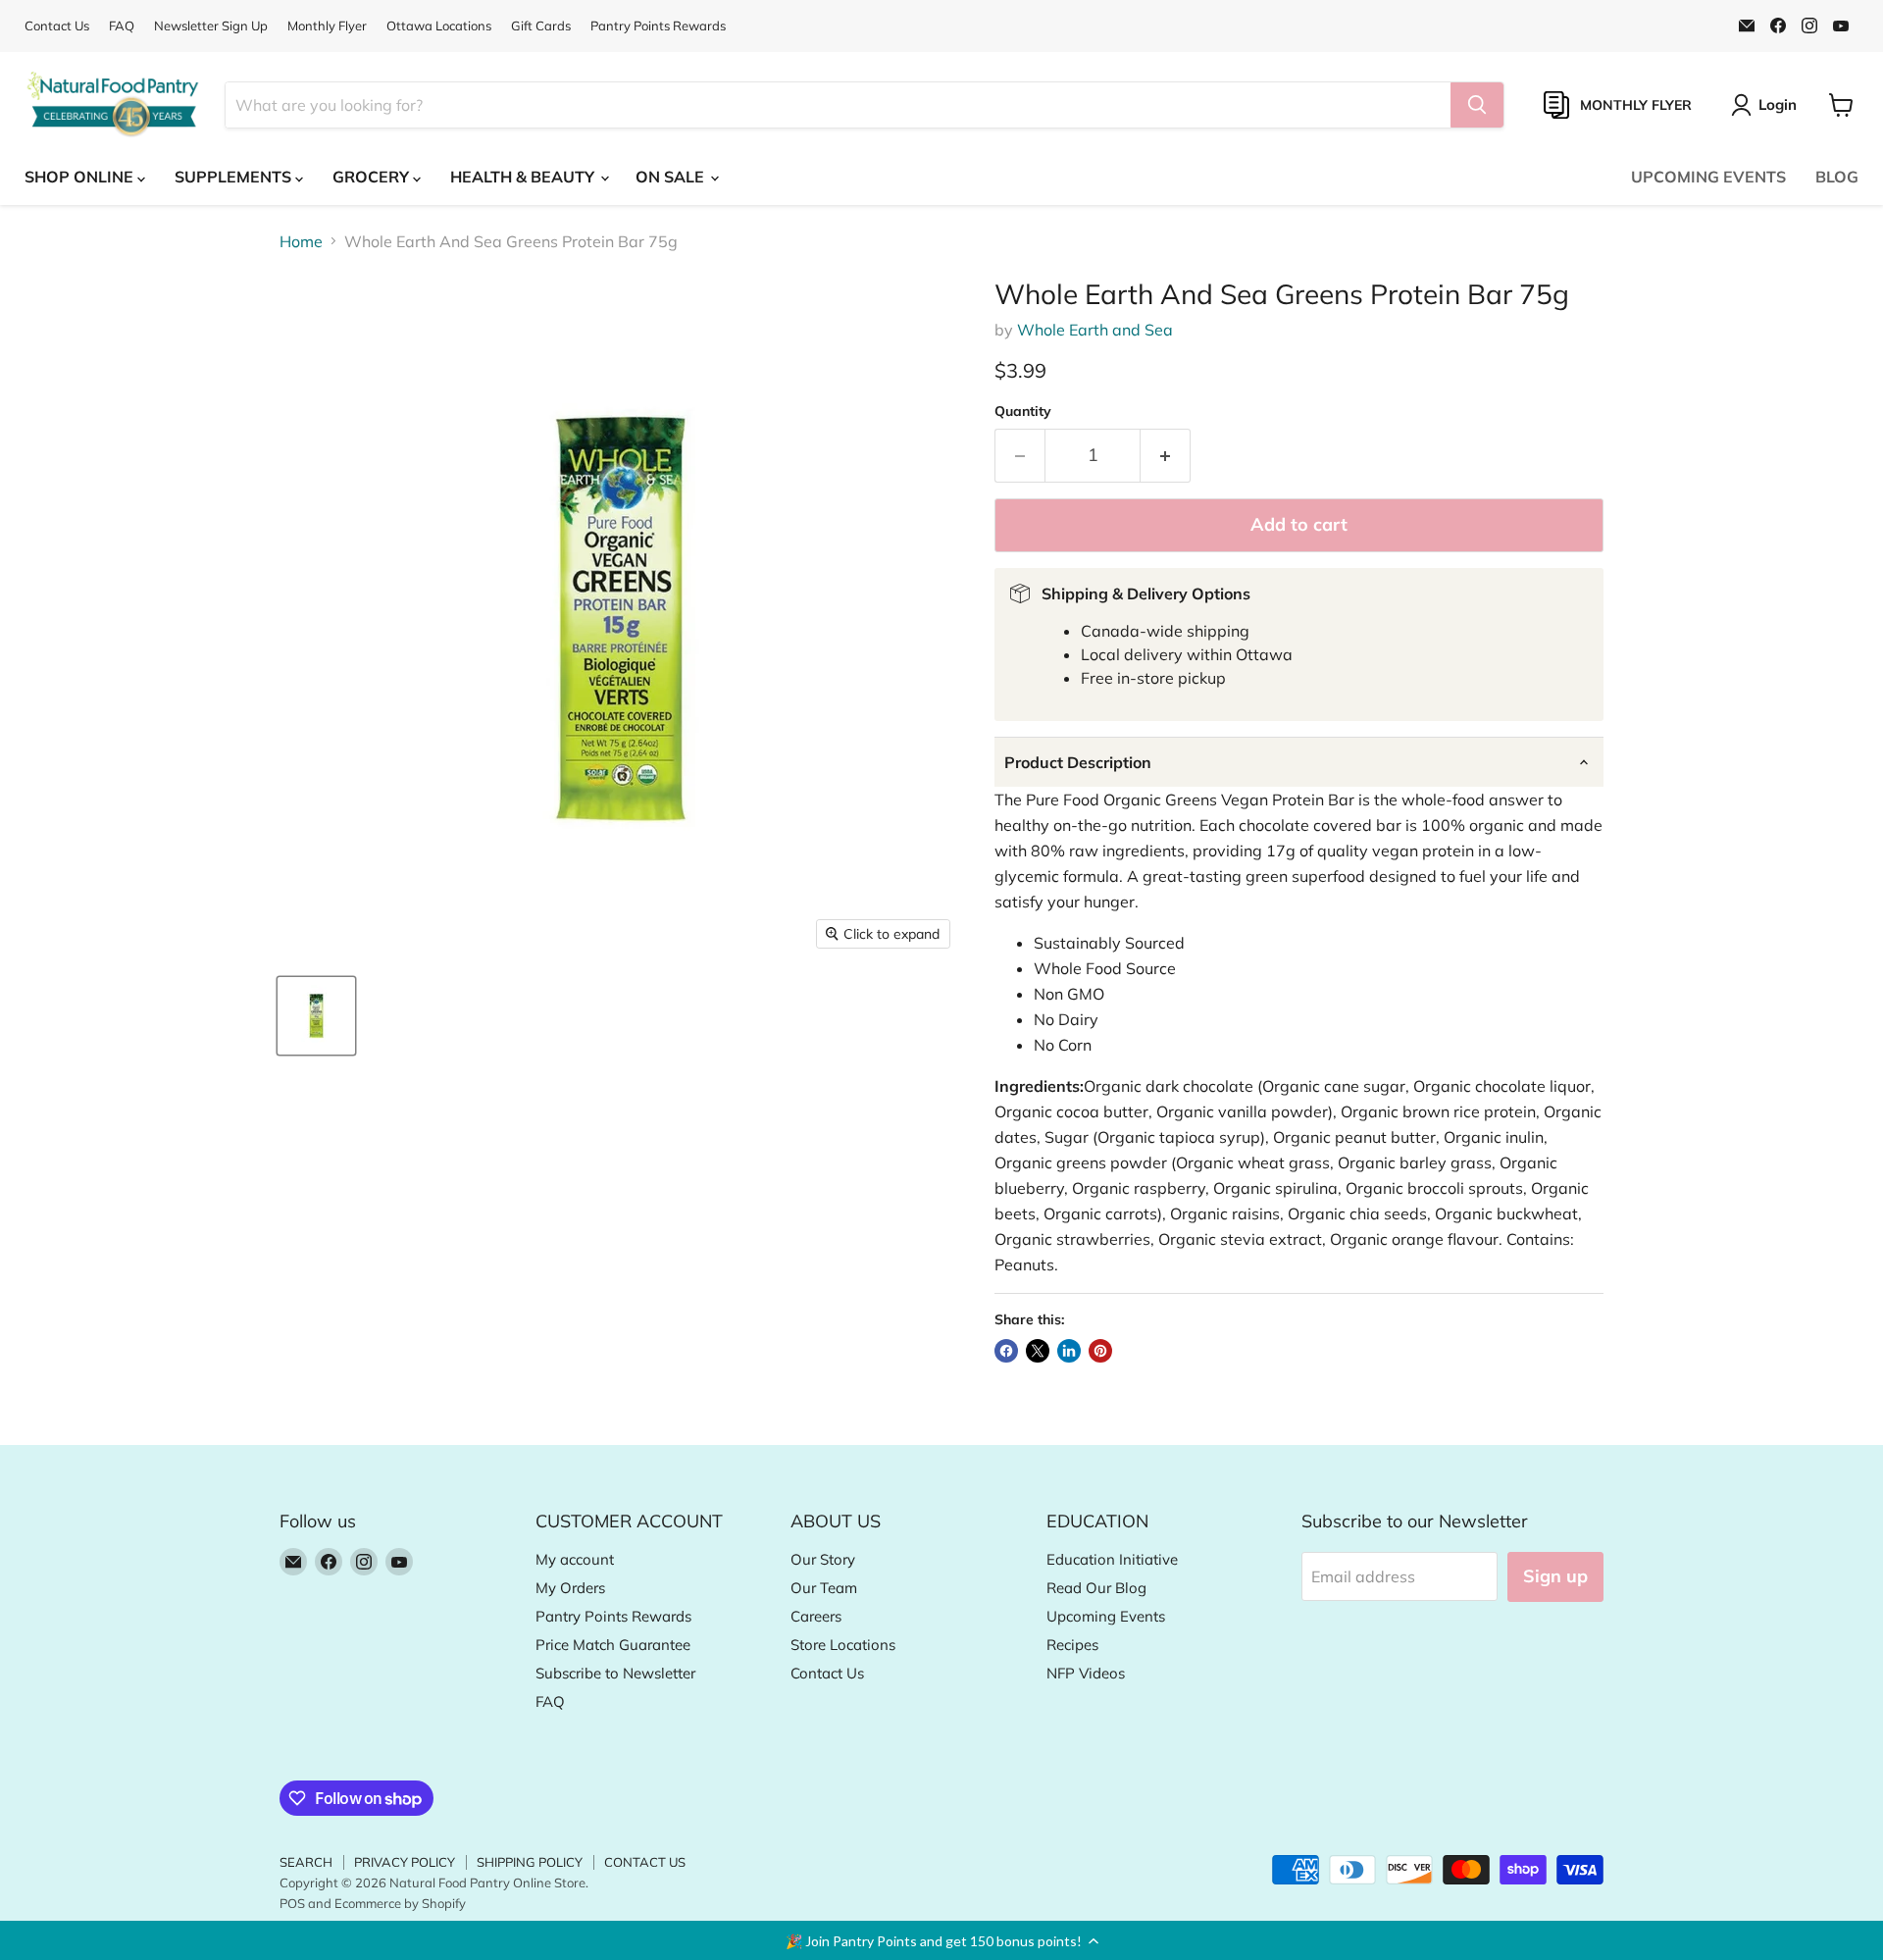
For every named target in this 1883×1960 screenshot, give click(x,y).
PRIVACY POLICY (405, 1862)
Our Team (824, 1588)
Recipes (1072, 1645)
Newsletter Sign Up (211, 26)
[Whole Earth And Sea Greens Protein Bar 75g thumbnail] (316, 1016)
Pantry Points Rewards (658, 26)
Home (301, 241)
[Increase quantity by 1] (1166, 456)
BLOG (1837, 177)
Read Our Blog (1096, 1588)
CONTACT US (645, 1862)
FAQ (122, 26)
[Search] (1477, 105)
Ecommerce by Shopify (400, 1903)
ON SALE (672, 177)
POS (292, 1903)
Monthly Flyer (327, 26)
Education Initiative (1112, 1559)
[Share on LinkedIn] (1069, 1351)
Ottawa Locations (439, 26)
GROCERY (373, 177)
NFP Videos (1086, 1673)
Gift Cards (541, 26)
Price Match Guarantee (613, 1645)
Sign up (1555, 1576)
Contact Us (57, 26)
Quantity (1023, 411)
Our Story (823, 1559)
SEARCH (306, 1862)
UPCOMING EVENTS (1708, 177)
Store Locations (843, 1645)
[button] (941, 1940)
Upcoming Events (1106, 1616)
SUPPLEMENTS (235, 177)
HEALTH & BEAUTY (524, 177)
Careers (816, 1616)
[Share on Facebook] (1006, 1351)
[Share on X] (1038, 1351)
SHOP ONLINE (81, 177)
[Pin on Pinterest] (1100, 1351)
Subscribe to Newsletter (615, 1673)
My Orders (570, 1588)
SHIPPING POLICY (530, 1862)
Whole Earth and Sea (1095, 330)
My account (575, 1559)
